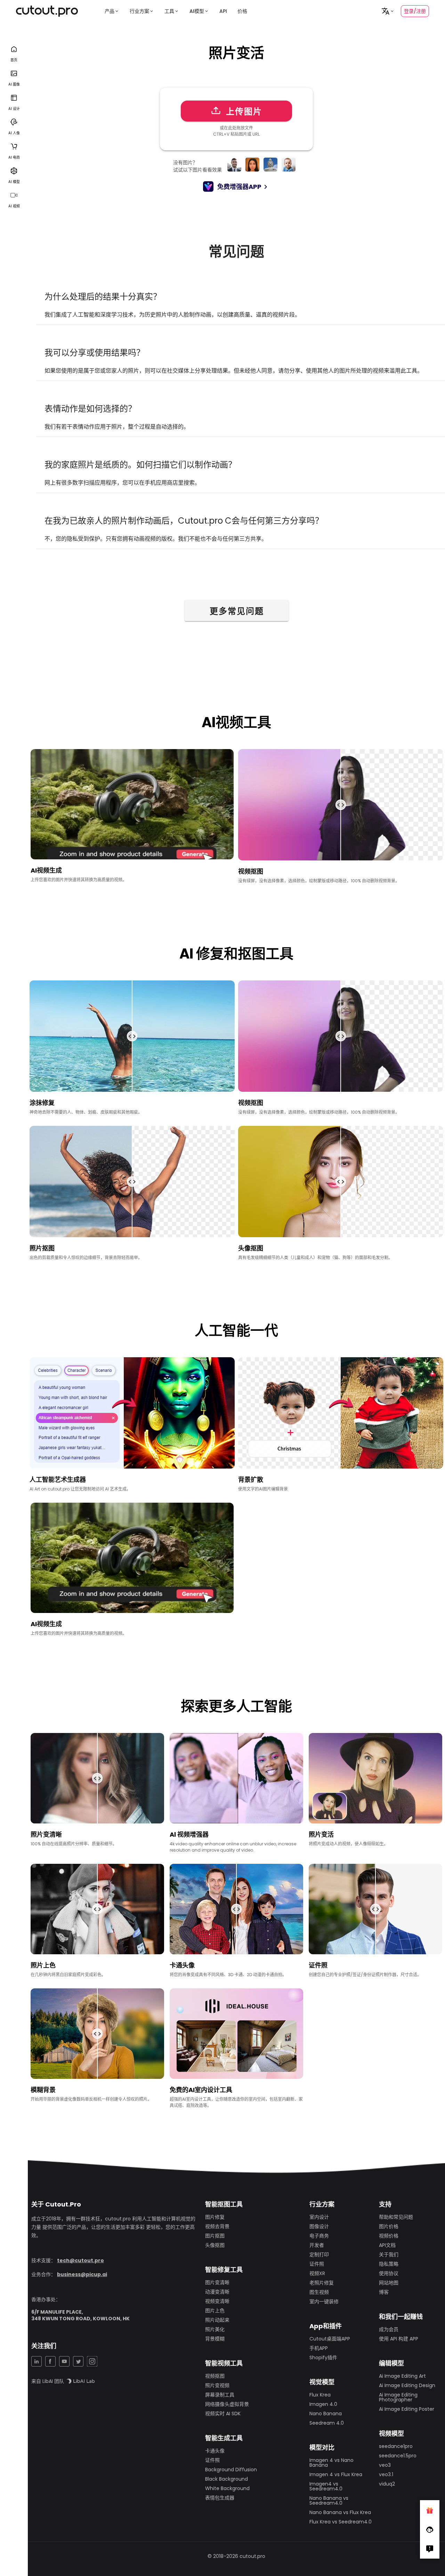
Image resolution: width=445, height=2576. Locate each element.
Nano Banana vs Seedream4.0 (329, 2501)
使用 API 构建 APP (399, 2339)
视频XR (317, 2273)
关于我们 (389, 2255)
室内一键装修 (324, 2301)
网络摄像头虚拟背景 (227, 2404)
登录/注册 (415, 11)
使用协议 (389, 2273)
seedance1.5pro (398, 2456)
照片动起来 (217, 2320)
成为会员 (389, 2329)
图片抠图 (215, 2236)
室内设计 (319, 2217)
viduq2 (387, 2484)
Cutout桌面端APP (330, 2339)
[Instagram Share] (92, 2361)
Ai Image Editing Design (407, 2385)
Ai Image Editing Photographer (398, 2397)
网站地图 (389, 2283)
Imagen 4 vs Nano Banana (331, 2463)
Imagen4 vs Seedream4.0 (326, 2486)
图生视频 (319, 2292)
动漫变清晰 (217, 2292)
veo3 (385, 2465)
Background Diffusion (231, 2470)
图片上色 (215, 2311)
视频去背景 (217, 2226)
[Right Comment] (430, 2549)
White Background (227, 2488)
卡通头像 (215, 2451)
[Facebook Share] (50, 2361)
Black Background (226, 2479)
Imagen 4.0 (323, 2404)
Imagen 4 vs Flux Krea (336, 2474)
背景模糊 (215, 2339)
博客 (384, 2292)
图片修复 (215, 2217)
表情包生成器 (220, 2498)
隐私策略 (389, 2264)
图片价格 (389, 2226)
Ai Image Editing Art (402, 2376)
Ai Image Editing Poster (407, 2409)
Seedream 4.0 (327, 2423)
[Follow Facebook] (430, 2529)
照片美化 (215, 2329)
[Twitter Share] (78, 2361)
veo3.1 (386, 2474)
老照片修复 (322, 2283)
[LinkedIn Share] (37, 2361)
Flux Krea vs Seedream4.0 (341, 2522)
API (223, 11)
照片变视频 (217, 2385)
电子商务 (319, 2236)
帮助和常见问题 (396, 2217)
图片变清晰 (217, 2282)
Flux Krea (320, 2395)
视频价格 (389, 2236)
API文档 (387, 2245)
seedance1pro (396, 2446)
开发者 (317, 2245)
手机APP (319, 2348)
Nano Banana (326, 2414)
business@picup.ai (82, 2274)
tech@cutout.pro (80, 2260)
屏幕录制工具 (220, 2395)
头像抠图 (215, 2245)
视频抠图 (215, 2376)
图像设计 (319, 2226)
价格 (242, 11)
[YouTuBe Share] (64, 2361)
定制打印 (319, 2255)
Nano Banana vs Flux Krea (340, 2512)
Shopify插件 (323, 2358)
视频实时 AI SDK (223, 2414)
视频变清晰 (217, 2301)
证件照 (212, 2460)
